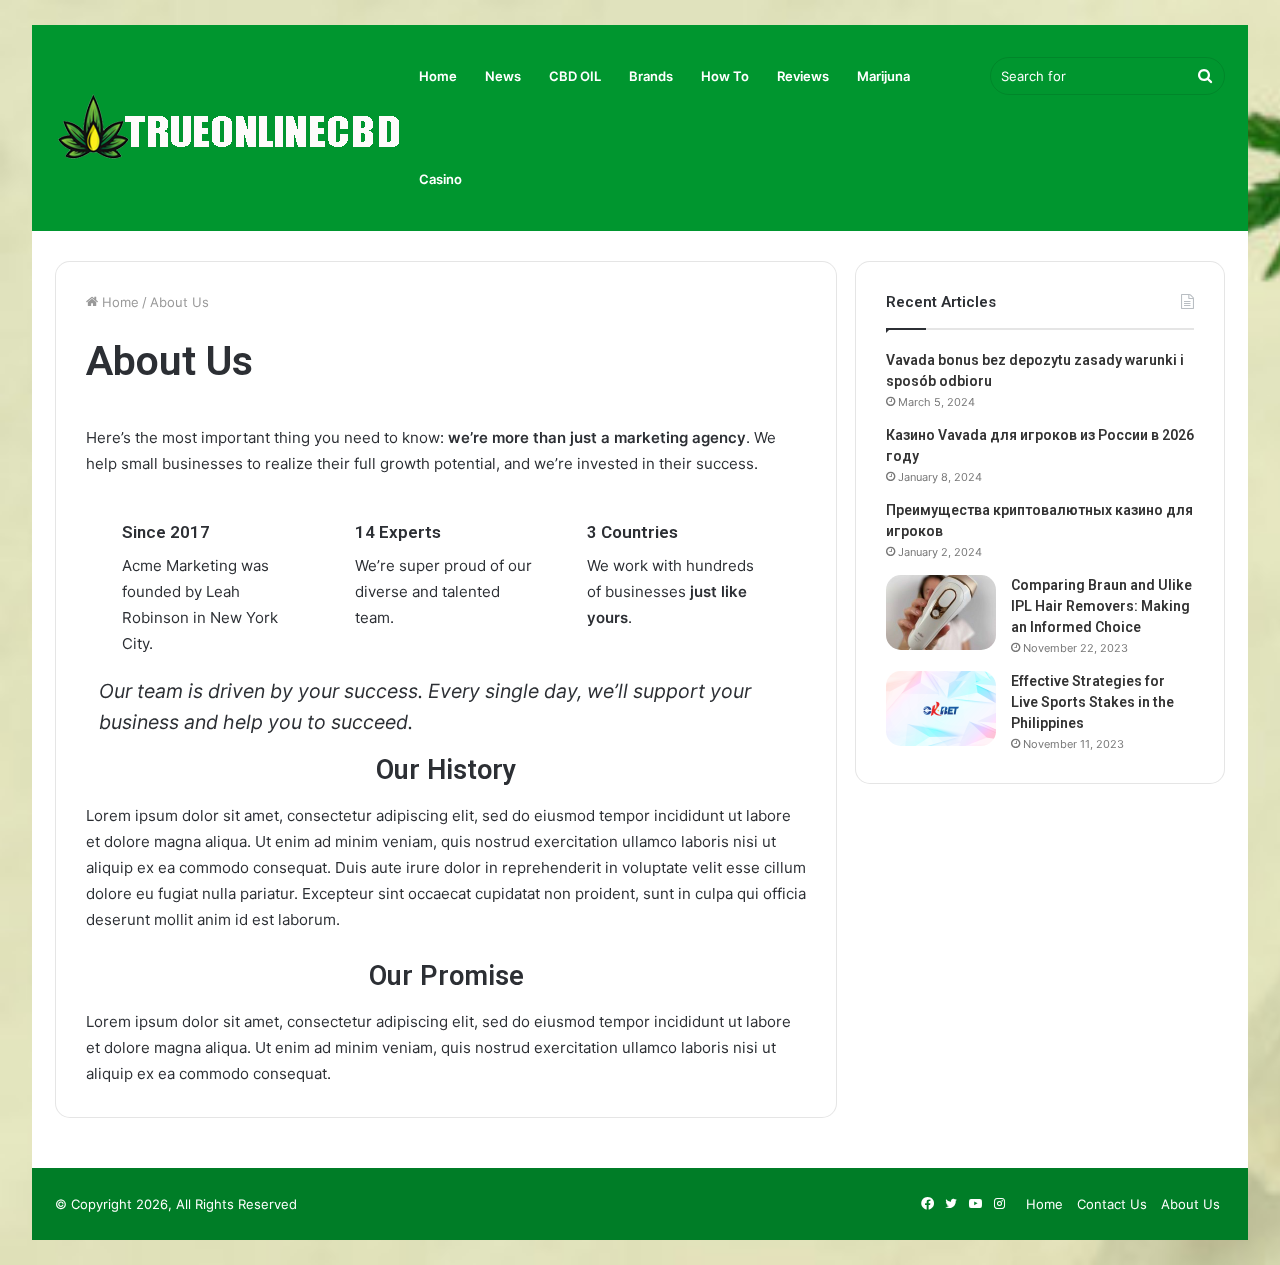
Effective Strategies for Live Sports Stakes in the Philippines (1092, 702)
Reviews (803, 76)
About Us (1190, 1204)
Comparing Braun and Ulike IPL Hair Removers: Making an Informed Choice (1101, 606)
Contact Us (1112, 1204)
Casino (440, 179)
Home (438, 76)
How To (725, 76)
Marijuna (883, 76)
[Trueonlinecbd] (230, 128)
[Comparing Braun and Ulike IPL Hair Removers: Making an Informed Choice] (941, 612)
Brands (651, 76)
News (503, 76)
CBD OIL (575, 76)
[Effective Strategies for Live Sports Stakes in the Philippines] (941, 708)
